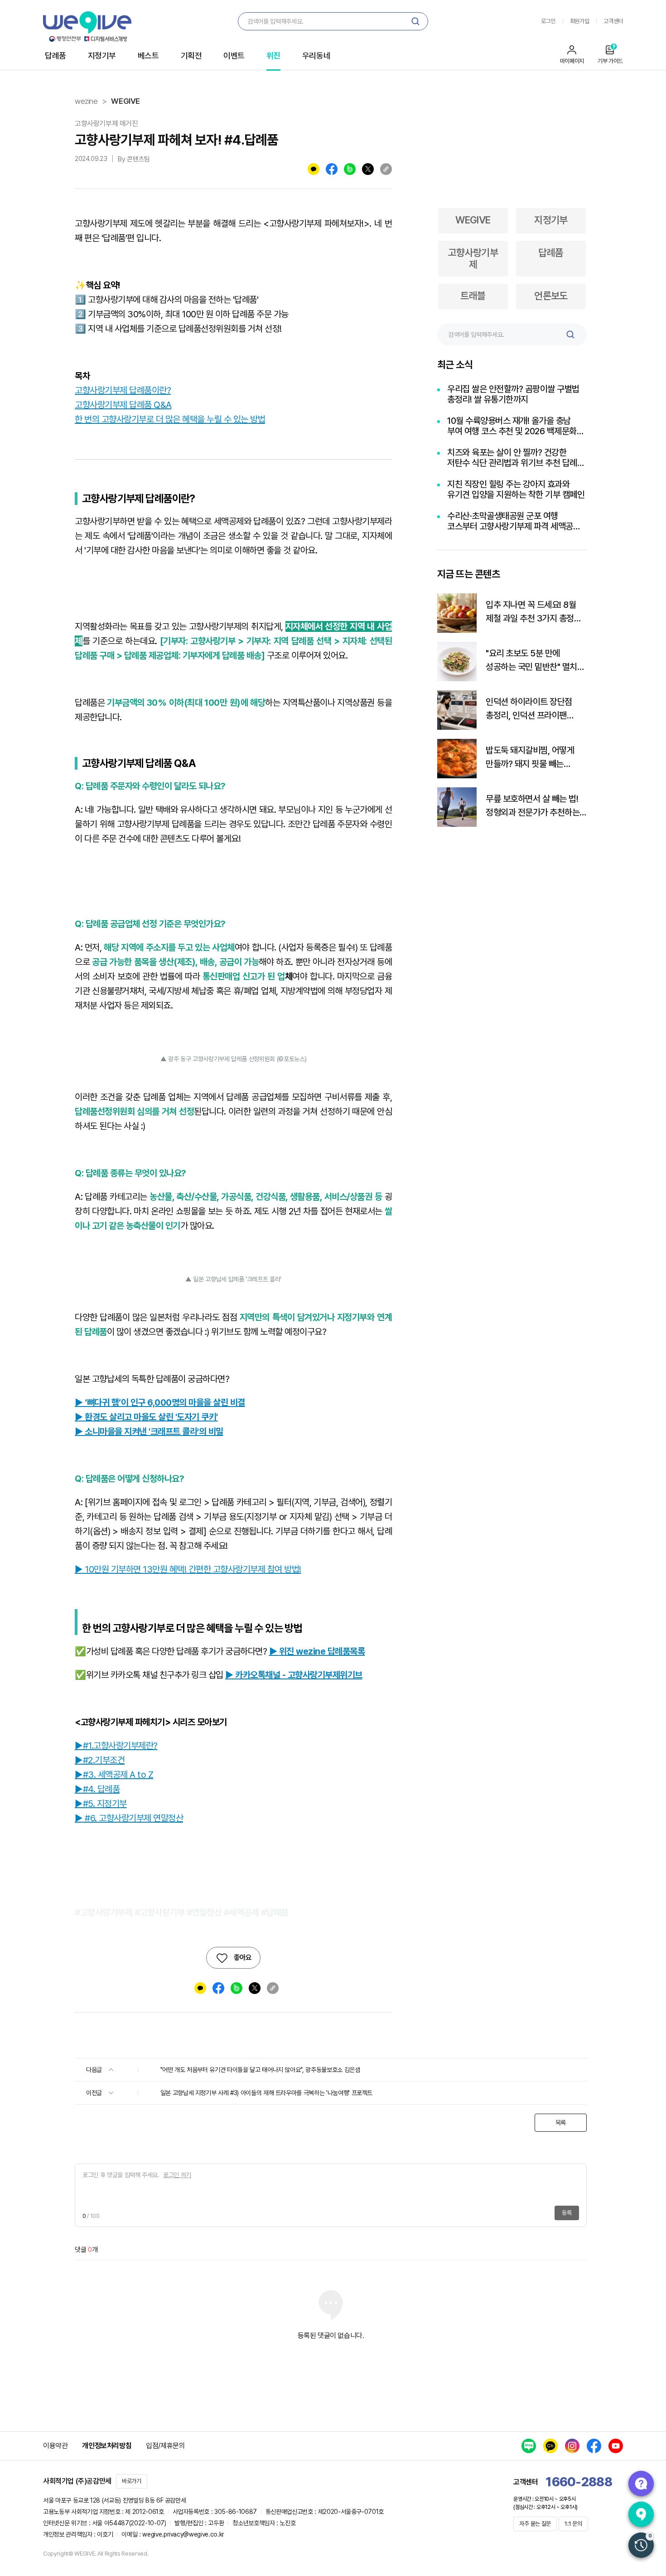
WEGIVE (125, 101)
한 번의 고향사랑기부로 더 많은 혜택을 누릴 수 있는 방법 (170, 419)
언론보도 (551, 296)
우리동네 (316, 56)
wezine (86, 101)
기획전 (191, 56)
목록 (561, 2123)
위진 (273, 56)
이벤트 (234, 56)
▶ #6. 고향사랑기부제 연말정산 (129, 1818)
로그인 (548, 21)
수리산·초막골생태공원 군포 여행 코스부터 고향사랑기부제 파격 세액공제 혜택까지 (514, 521)
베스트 (148, 56)
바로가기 (132, 2481)
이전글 (95, 2093)
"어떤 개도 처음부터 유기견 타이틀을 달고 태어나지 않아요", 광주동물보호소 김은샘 (260, 2070)
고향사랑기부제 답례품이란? (123, 390)
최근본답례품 (641, 2545)
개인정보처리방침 (107, 2446)
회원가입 (580, 21)
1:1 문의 (573, 2524)
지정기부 (102, 56)
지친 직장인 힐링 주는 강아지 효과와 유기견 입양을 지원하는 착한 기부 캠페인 (516, 490)
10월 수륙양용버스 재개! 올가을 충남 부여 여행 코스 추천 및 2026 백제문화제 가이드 (516, 426)
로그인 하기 (177, 2175)
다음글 (95, 2070)
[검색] (415, 21)
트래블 (473, 296)
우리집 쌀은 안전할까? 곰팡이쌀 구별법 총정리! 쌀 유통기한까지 (513, 394)
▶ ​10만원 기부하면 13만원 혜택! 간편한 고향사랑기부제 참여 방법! (188, 1569)
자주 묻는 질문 (535, 2524)
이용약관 (55, 2446)
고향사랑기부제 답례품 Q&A (123, 405)
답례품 (55, 56)
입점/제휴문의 (165, 2446)
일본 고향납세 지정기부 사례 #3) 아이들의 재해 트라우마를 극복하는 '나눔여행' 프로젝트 (267, 2093)
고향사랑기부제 (473, 258)
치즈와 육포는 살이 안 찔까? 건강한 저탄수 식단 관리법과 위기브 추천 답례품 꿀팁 (516, 458)
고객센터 (613, 21)
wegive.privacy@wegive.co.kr (183, 2534)
